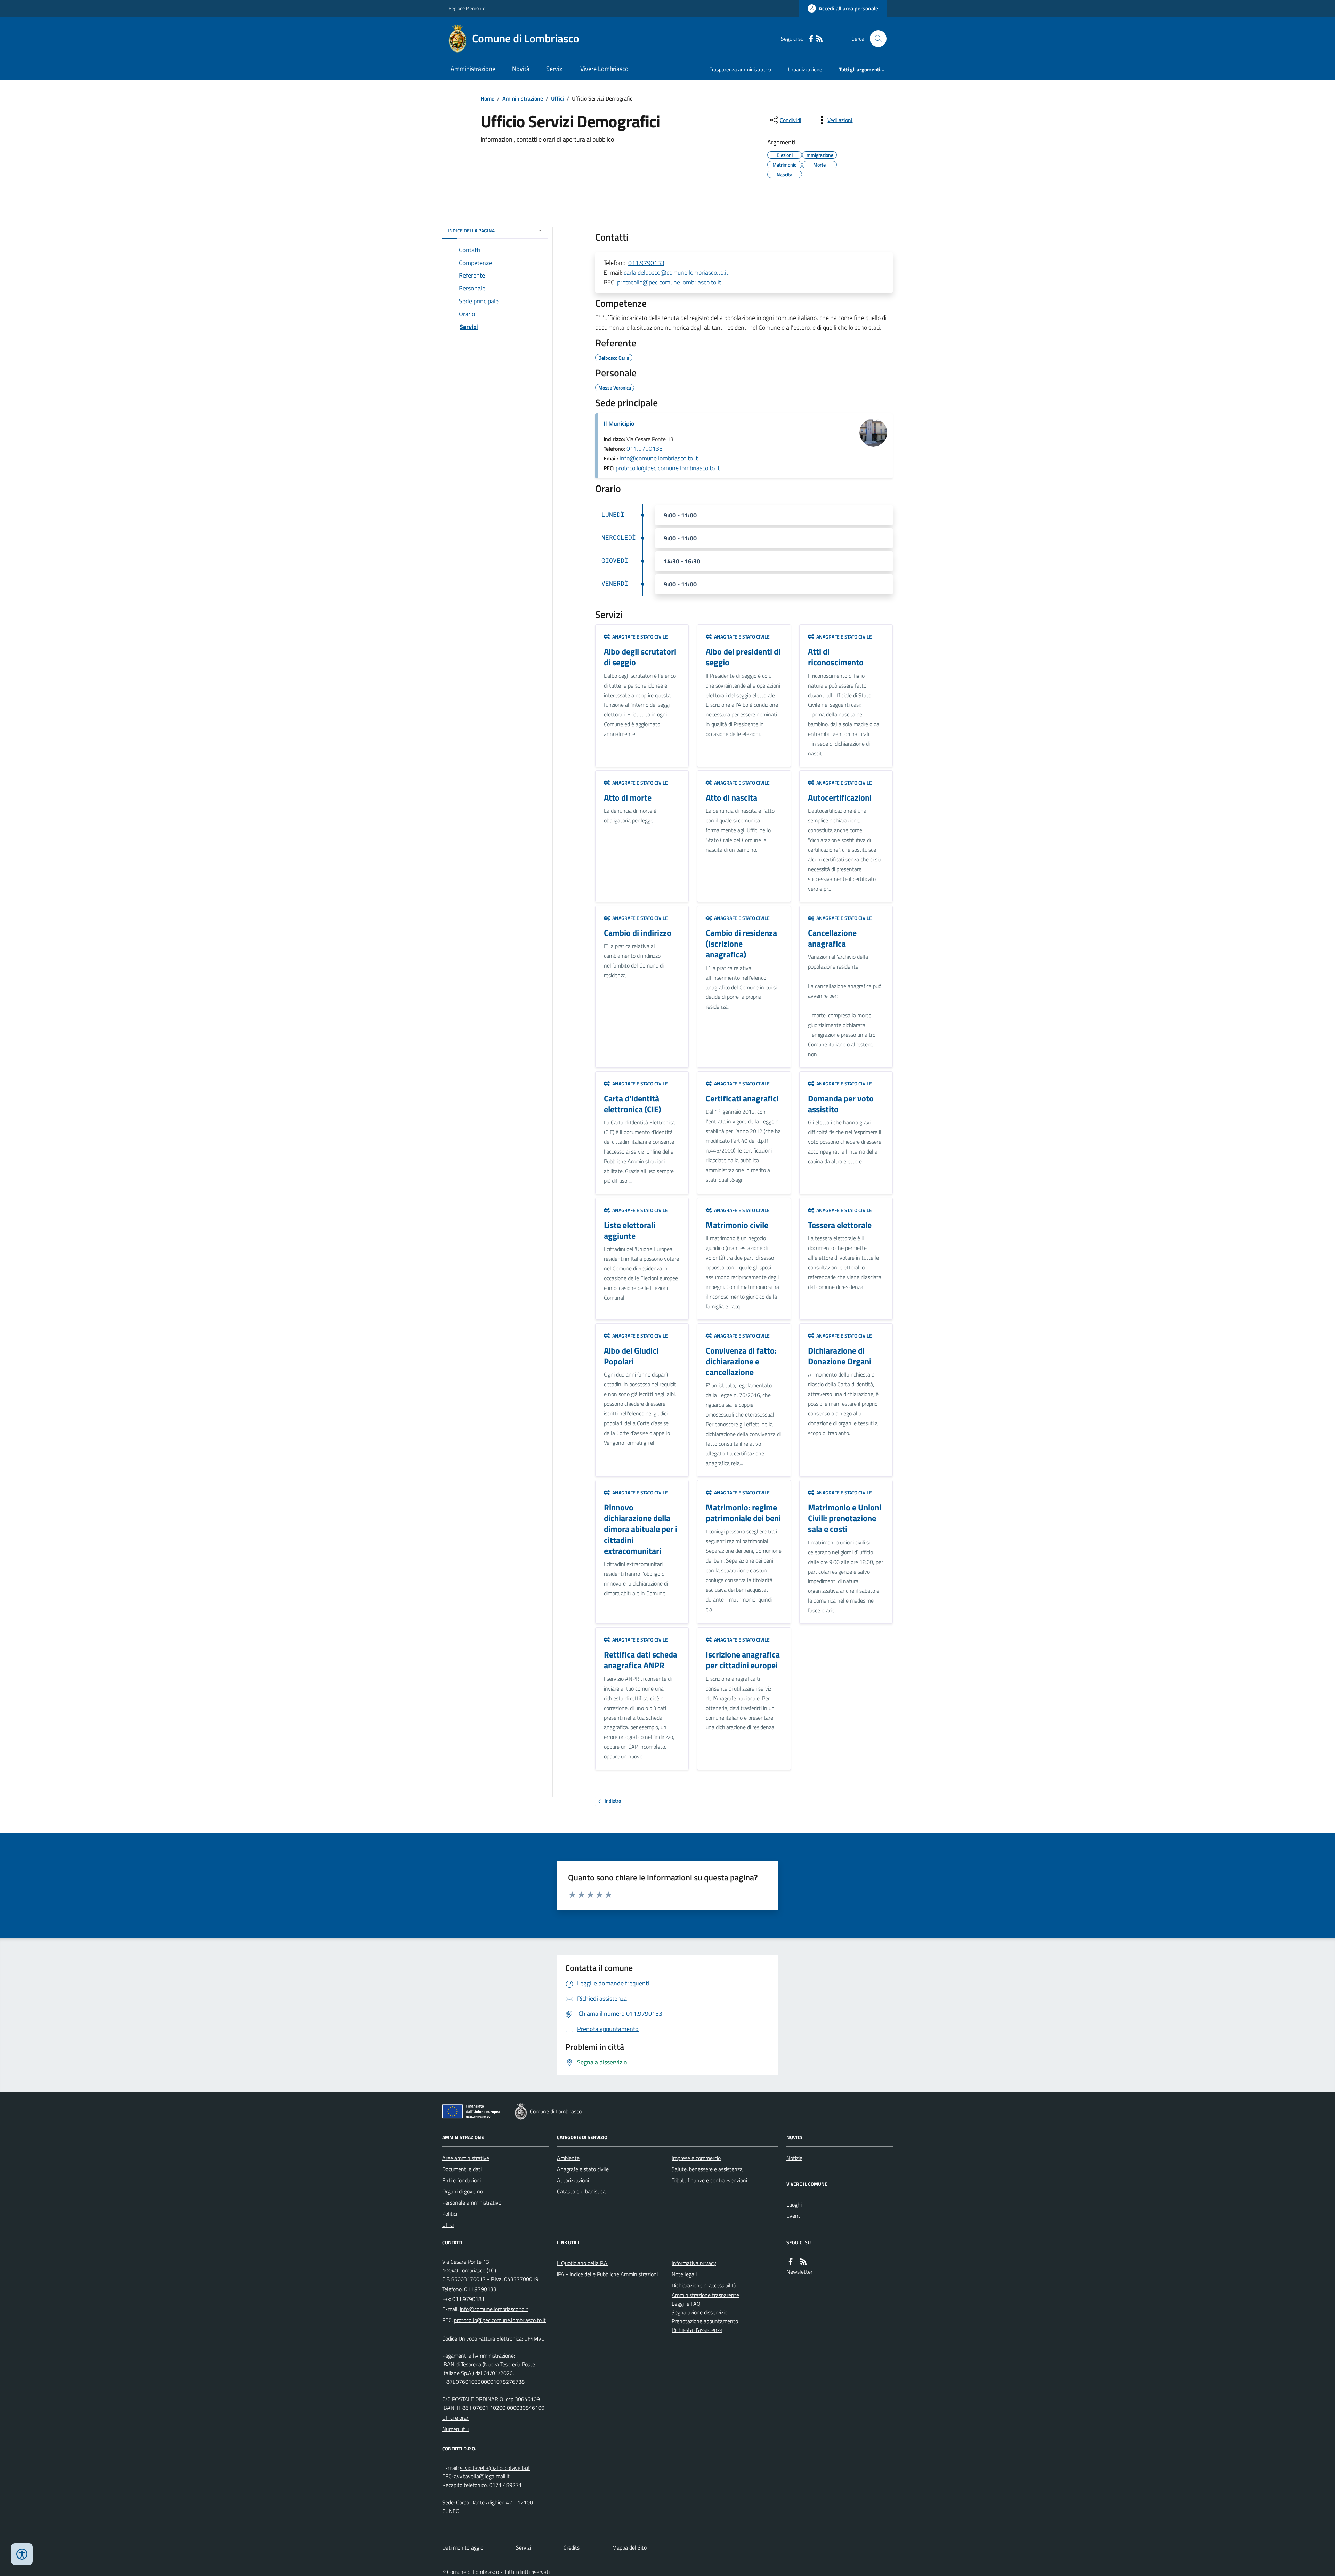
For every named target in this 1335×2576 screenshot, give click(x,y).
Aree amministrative (466, 2158)
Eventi (794, 2216)
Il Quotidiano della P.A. (583, 2263)
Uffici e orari (456, 2418)
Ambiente (568, 2158)
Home (487, 98)
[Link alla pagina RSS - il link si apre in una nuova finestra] (819, 39)
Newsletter (799, 2272)
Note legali (684, 2274)
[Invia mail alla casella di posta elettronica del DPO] (495, 2468)
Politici (450, 2214)
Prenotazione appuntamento (705, 2321)
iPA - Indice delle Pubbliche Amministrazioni (607, 2274)
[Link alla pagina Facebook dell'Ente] (791, 2262)
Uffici (557, 98)
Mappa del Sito (629, 2547)
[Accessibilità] (22, 2554)
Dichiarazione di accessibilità (704, 2285)
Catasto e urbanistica (581, 2191)
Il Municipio (619, 423)
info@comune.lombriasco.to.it (659, 458)
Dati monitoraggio (463, 2547)
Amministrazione (473, 69)
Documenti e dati (462, 2169)
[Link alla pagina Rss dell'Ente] (803, 2262)
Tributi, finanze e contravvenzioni (709, 2180)
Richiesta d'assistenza (697, 2330)
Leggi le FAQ (686, 2304)
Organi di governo (463, 2191)
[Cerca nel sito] (875, 39)
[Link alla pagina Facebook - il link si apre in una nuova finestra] (811, 39)
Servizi (555, 69)
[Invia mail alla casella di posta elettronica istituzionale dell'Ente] (494, 2309)
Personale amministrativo (472, 2202)
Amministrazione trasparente (705, 2295)
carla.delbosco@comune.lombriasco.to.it (676, 272)
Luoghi (794, 2205)
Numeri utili (455, 2429)
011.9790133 (646, 263)
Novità (521, 69)
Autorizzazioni (573, 2180)
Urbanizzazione (805, 69)
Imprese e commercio (696, 2158)
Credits (572, 2547)
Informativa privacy (694, 2263)
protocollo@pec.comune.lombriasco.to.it (669, 282)
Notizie (794, 2158)
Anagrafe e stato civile (583, 2169)
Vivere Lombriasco (604, 69)
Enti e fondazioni (462, 2180)
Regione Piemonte (467, 8)
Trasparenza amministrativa (741, 69)
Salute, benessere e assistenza (707, 2169)
